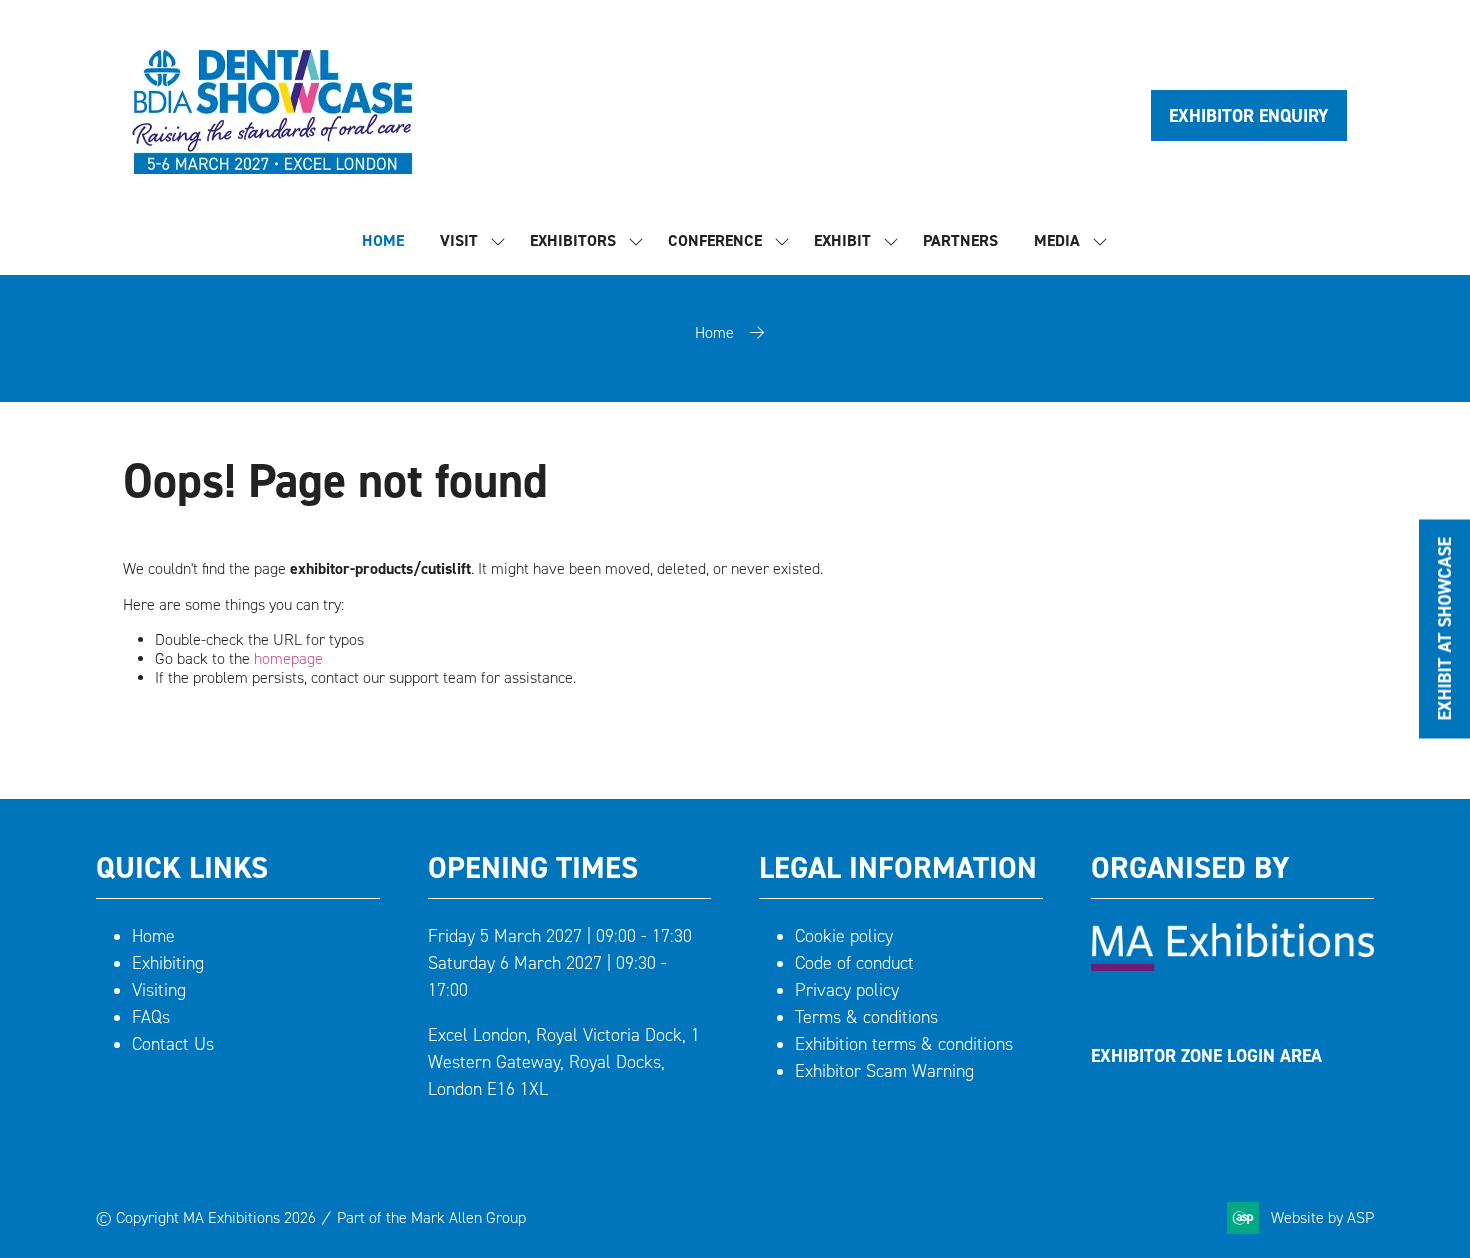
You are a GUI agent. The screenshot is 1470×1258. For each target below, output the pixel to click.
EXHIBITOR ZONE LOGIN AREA (1206, 1055)
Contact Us (173, 1044)
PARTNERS (960, 240)
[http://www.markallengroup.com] (1233, 965)
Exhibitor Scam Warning (884, 1071)
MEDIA (1057, 240)
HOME (383, 240)
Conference (715, 240)
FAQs (151, 1017)
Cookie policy (844, 936)
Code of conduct (854, 963)
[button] (1249, 115)
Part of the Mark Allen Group (431, 1217)
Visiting (159, 990)
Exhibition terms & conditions (904, 1044)
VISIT (459, 240)
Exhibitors (573, 240)
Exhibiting (168, 963)
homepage (288, 658)
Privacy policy (847, 990)
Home (714, 332)
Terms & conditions (866, 1017)
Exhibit (842, 240)
